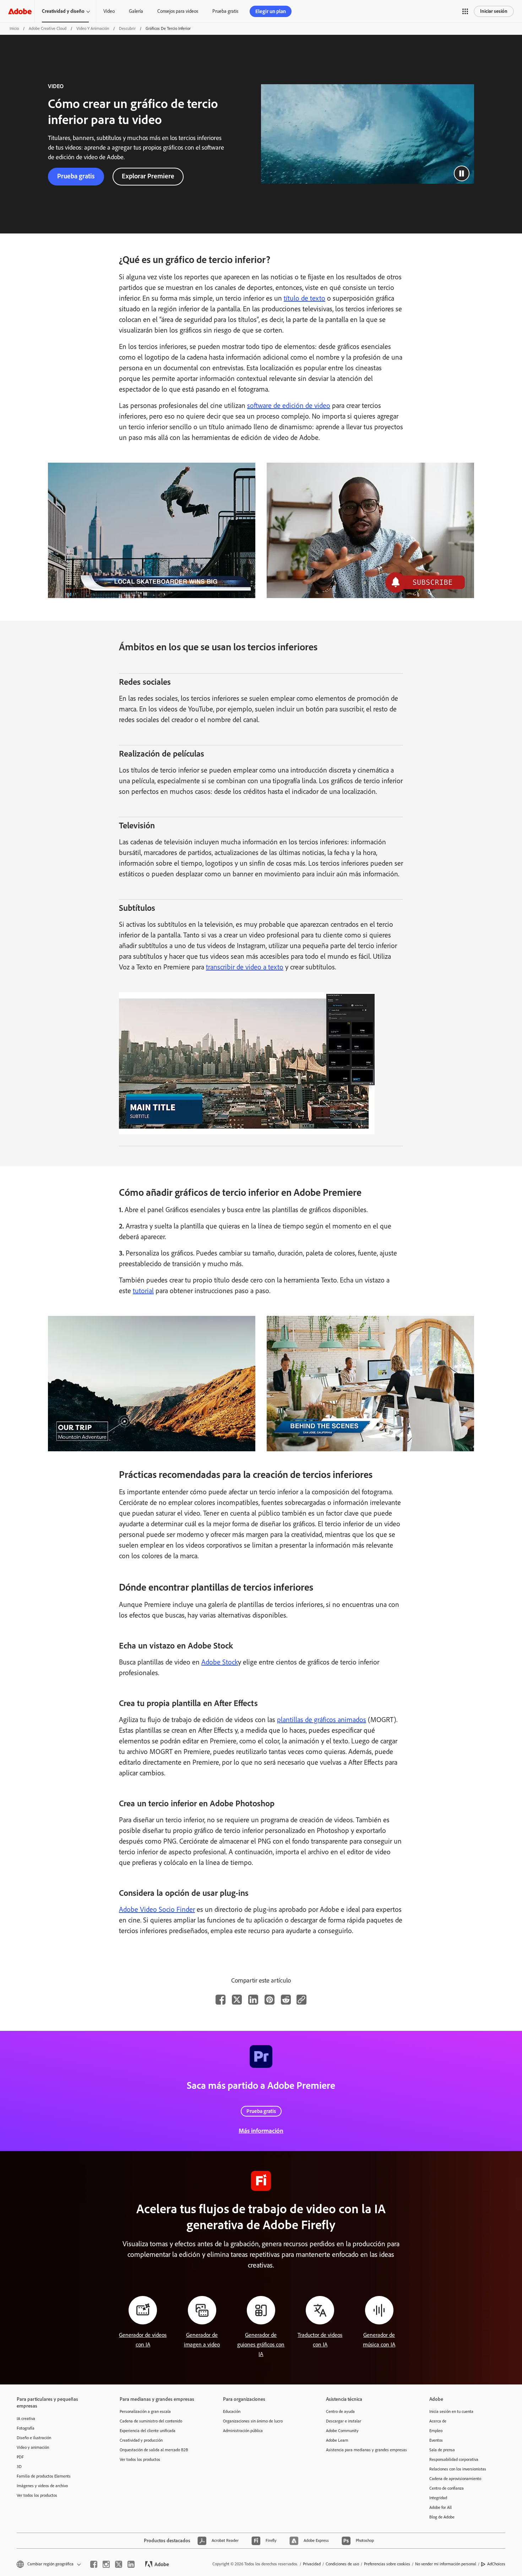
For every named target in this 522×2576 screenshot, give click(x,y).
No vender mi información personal (446, 2564)
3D (19, 2467)
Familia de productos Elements (44, 2476)
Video (109, 11)
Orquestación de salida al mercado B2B (154, 2450)
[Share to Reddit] (286, 2000)
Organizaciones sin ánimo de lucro (253, 2421)
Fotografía (26, 2428)
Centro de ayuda (340, 2411)
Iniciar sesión (494, 11)
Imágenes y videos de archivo (42, 2486)
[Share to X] (237, 2000)
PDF (20, 2457)
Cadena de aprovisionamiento (455, 2479)
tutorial (143, 1291)
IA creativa (26, 2419)
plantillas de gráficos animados (322, 1720)
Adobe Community (342, 2431)
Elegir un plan (271, 11)
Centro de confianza (447, 2488)
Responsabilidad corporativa (454, 2459)
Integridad (438, 2498)
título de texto (304, 298)
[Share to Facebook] (221, 2000)
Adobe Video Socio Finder (157, 1909)
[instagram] (106, 2564)
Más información (261, 2131)
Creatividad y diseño (63, 11)
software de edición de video (289, 405)
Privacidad (312, 2564)
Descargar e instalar (344, 2421)
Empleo (436, 2431)
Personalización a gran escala (145, 2411)
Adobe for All (441, 2507)
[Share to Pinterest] (270, 2000)
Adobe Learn (337, 2440)
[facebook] (94, 2564)
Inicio (14, 28)
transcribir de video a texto (245, 967)
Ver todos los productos (37, 2495)
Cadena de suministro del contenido (151, 2421)
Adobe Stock (220, 1662)
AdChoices (496, 2564)
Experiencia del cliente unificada (148, 2431)
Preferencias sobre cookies (387, 2564)
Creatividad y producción (141, 2440)
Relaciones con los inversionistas (458, 2469)
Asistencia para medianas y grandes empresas (366, 2450)
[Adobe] (20, 11)
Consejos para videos (178, 11)
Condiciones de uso (342, 2564)
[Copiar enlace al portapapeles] (301, 2000)
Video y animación (93, 28)
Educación (232, 2411)
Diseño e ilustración (34, 2438)
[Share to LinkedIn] (253, 2000)
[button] (465, 11)
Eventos (436, 2440)
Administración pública (243, 2431)
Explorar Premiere (148, 176)
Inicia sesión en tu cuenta (451, 2411)
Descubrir (127, 28)
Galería (136, 11)
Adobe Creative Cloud (48, 28)
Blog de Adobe (442, 2517)
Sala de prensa (442, 2450)
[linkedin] (131, 2564)
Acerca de (438, 2421)
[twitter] (119, 2564)
